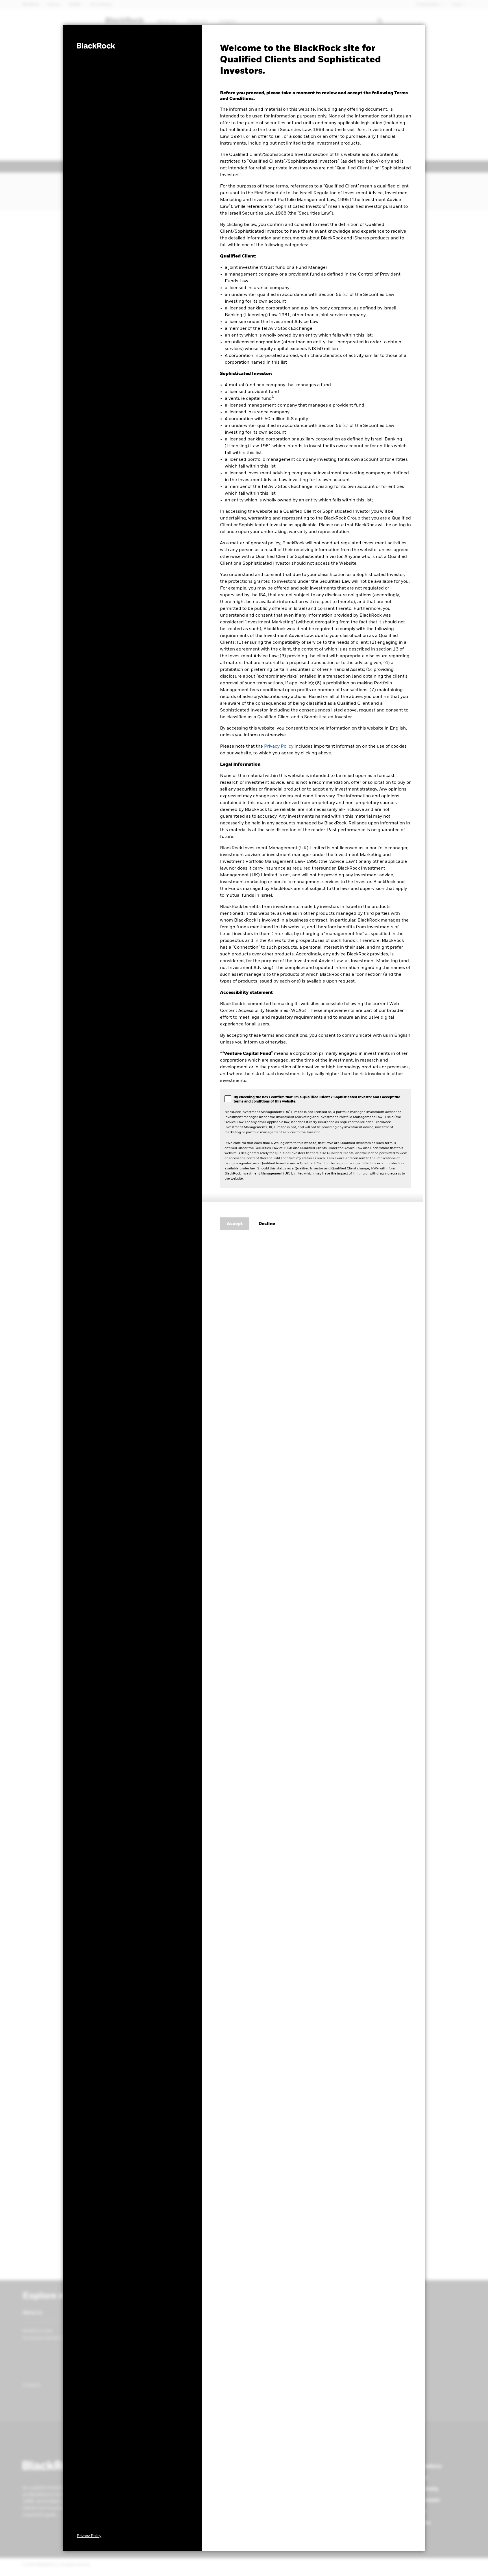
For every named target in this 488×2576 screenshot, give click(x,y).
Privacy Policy (279, 746)
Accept (235, 1224)
